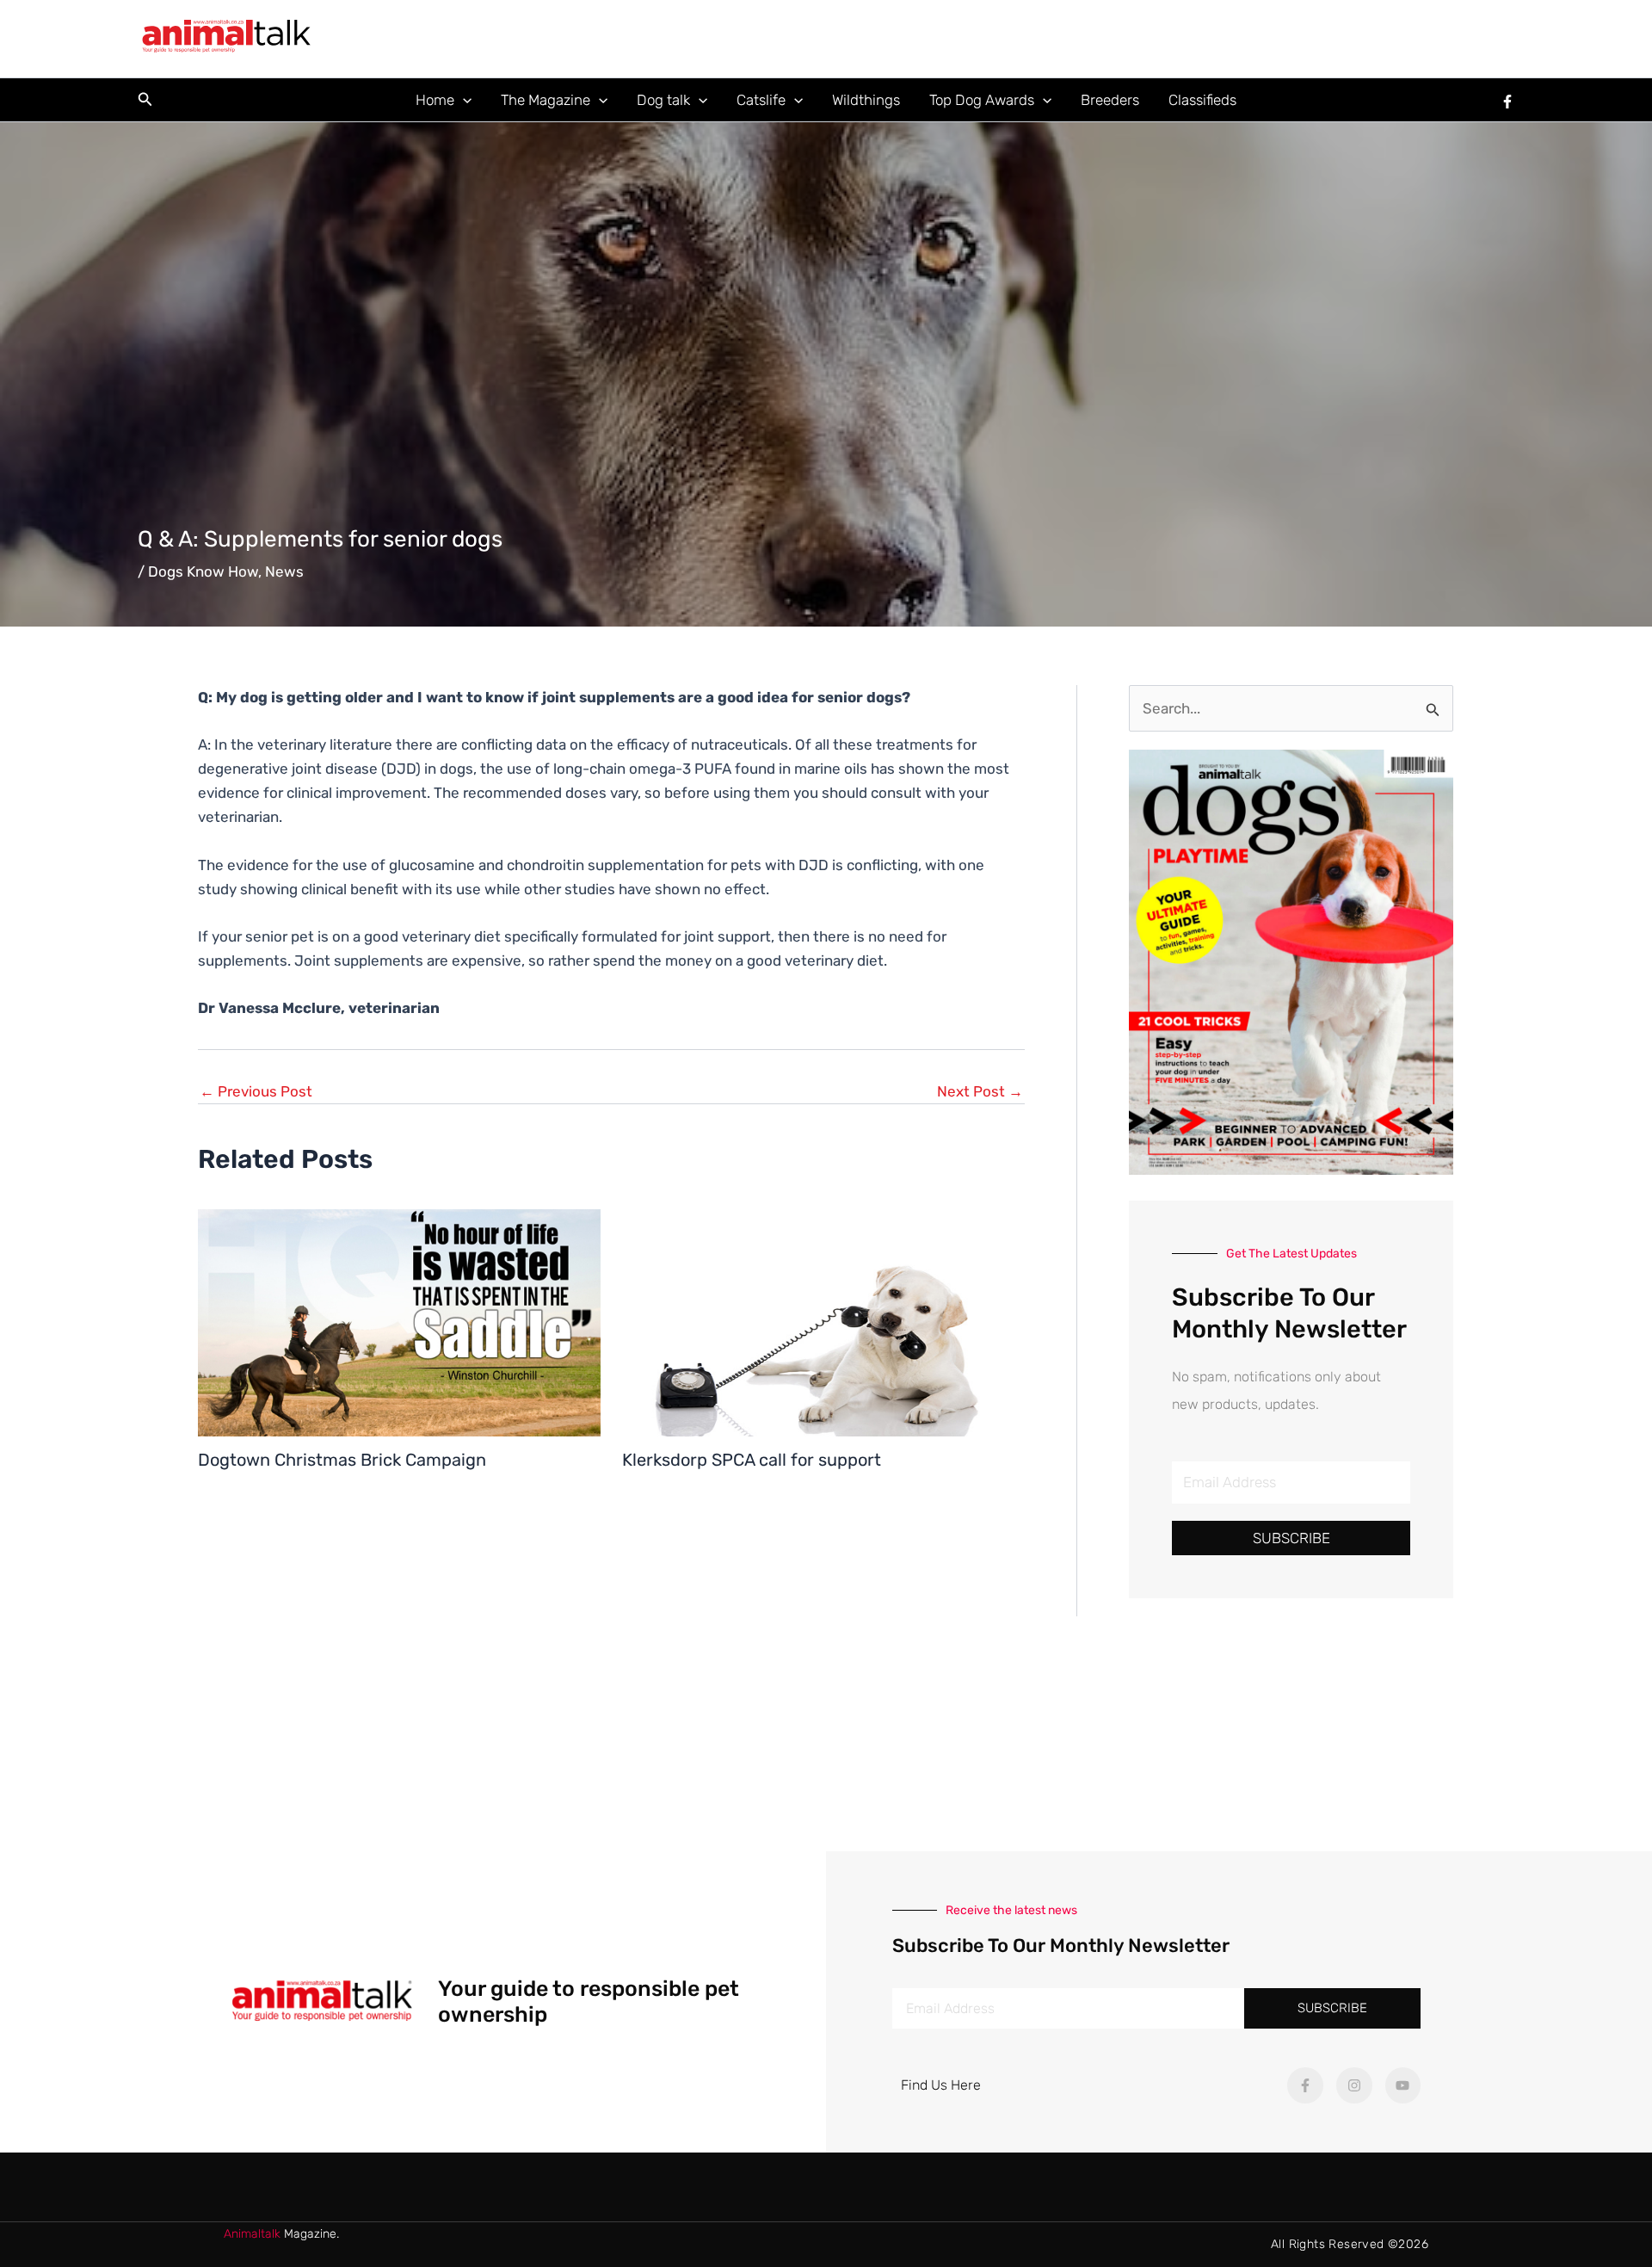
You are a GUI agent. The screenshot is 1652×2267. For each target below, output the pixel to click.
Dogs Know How (203, 571)
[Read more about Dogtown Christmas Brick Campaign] (399, 1321)
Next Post (980, 1092)
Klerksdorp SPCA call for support (752, 1460)
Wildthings (866, 100)
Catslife (761, 100)
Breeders (1110, 100)
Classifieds (1202, 100)
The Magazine (546, 100)
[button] (145, 100)
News (284, 571)
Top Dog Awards (982, 100)
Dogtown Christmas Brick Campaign (342, 1460)
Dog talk (663, 100)
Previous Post (256, 1092)
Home (435, 100)
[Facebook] (1507, 102)
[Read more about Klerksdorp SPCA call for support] (823, 1321)
